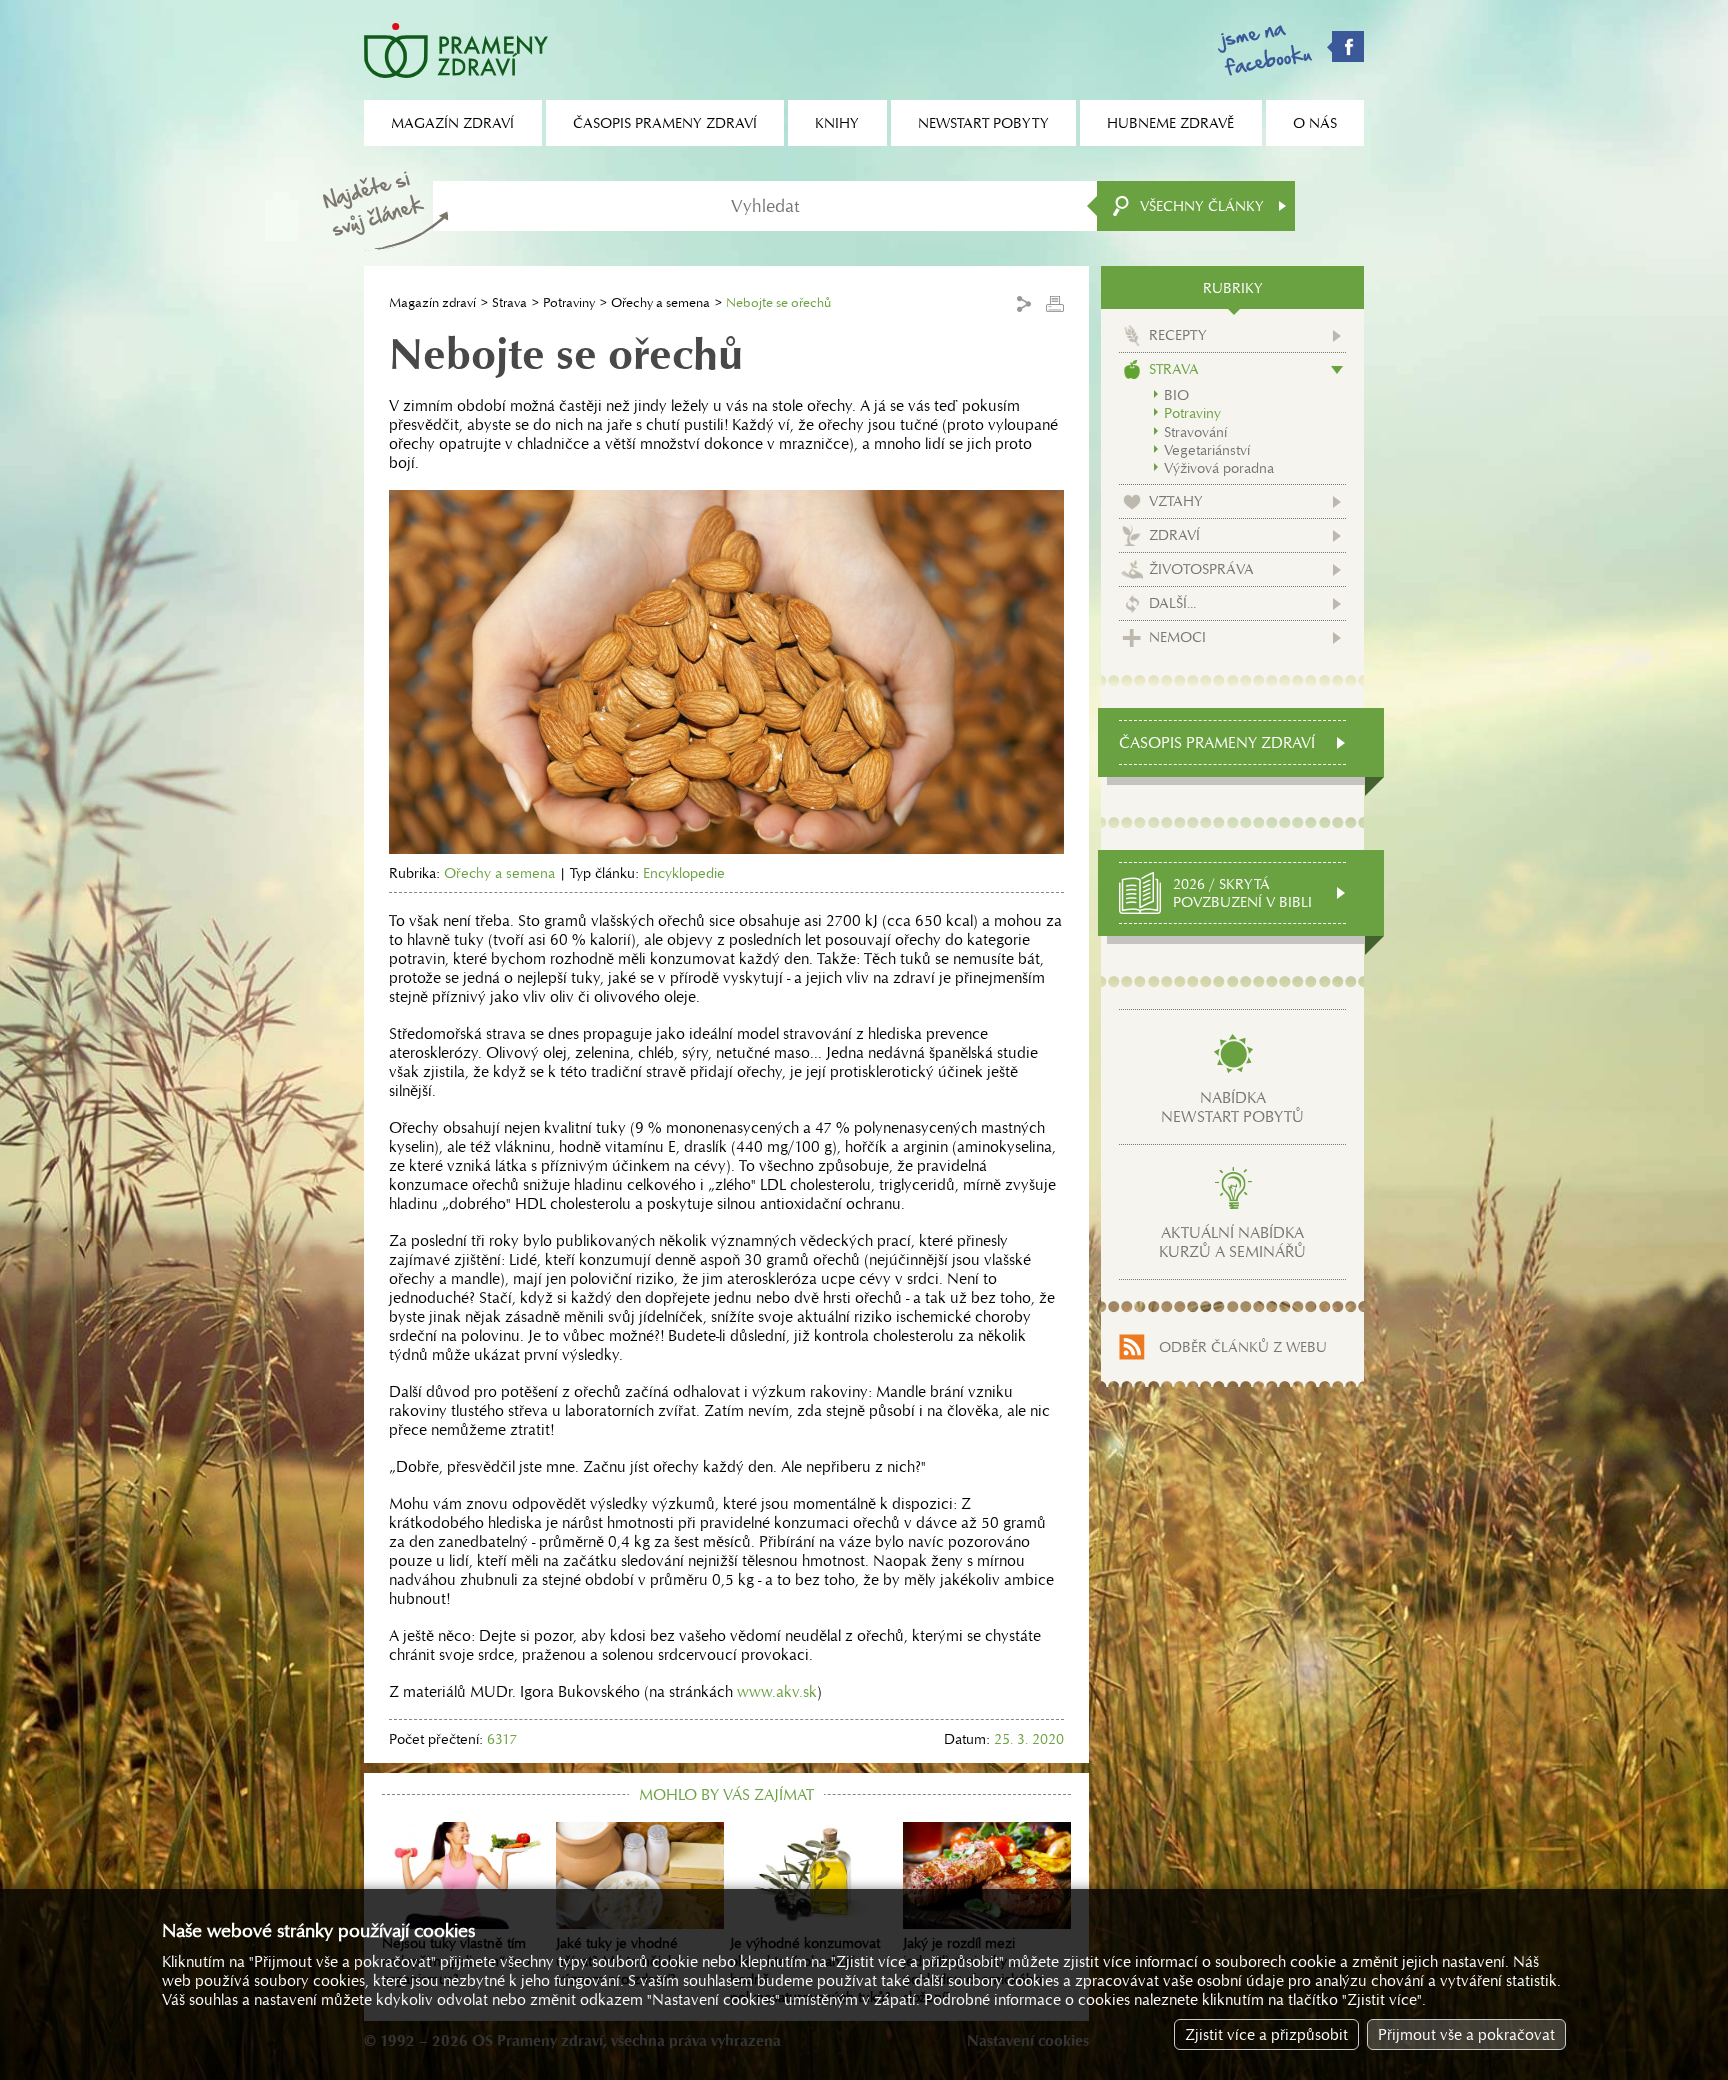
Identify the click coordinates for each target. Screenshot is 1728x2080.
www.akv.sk (777, 1691)
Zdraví (1174, 535)
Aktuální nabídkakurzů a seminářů (1232, 1242)
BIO (1176, 395)
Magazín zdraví (432, 302)
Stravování (1195, 432)
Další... (1172, 603)
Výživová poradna (1219, 468)
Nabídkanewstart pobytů (1232, 1107)
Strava (509, 302)
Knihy (837, 123)
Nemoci (1177, 637)
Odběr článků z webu (1243, 1347)
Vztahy (1176, 501)
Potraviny (569, 302)
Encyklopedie (684, 873)
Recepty (1178, 335)
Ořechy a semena (660, 302)
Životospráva (1201, 569)
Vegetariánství (1207, 450)
